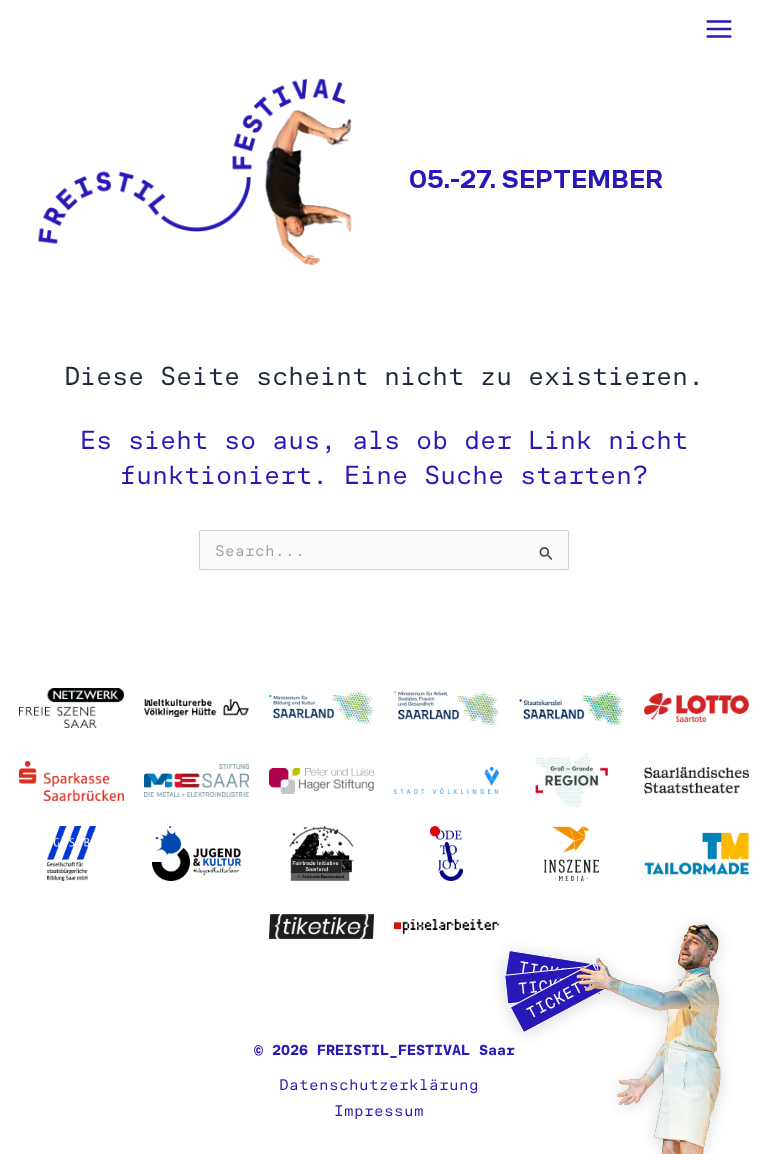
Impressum (379, 1111)
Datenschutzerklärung (379, 1085)
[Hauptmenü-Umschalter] (719, 28)
